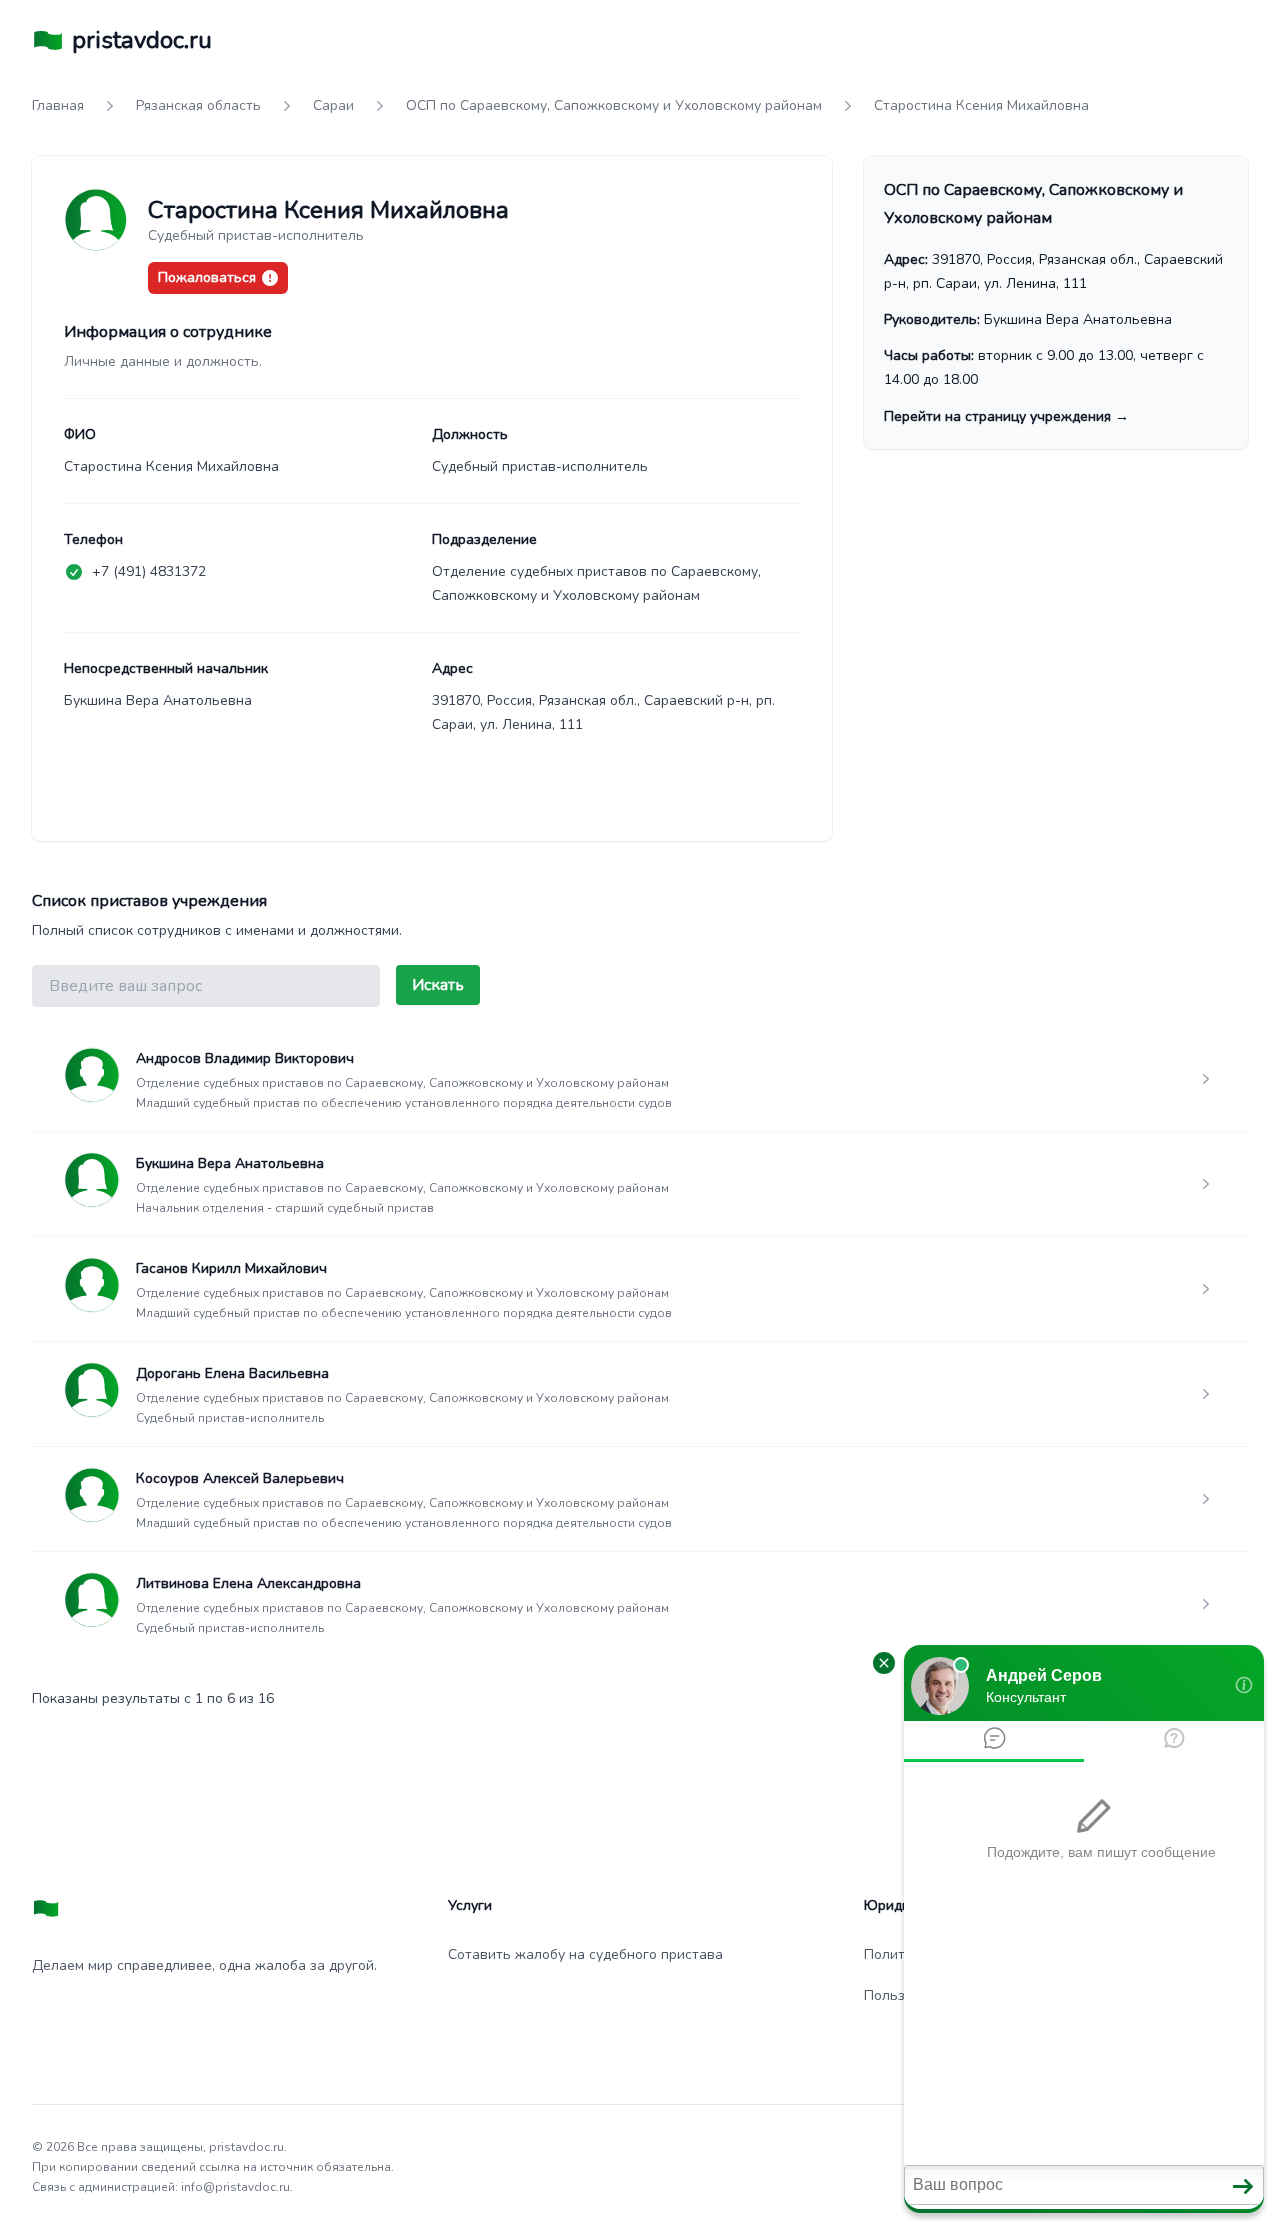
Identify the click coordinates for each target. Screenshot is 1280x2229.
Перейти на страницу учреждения (1006, 416)
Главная (58, 105)
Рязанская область (198, 105)
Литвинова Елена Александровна (248, 1583)
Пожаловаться (207, 277)
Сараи (333, 105)
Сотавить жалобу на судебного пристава (585, 1954)
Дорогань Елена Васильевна (232, 1373)
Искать (438, 985)
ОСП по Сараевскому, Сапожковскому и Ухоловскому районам (614, 105)
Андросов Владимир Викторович (245, 1058)
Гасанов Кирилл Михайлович (231, 1268)
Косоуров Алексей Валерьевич (240, 1478)
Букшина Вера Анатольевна (230, 1163)
